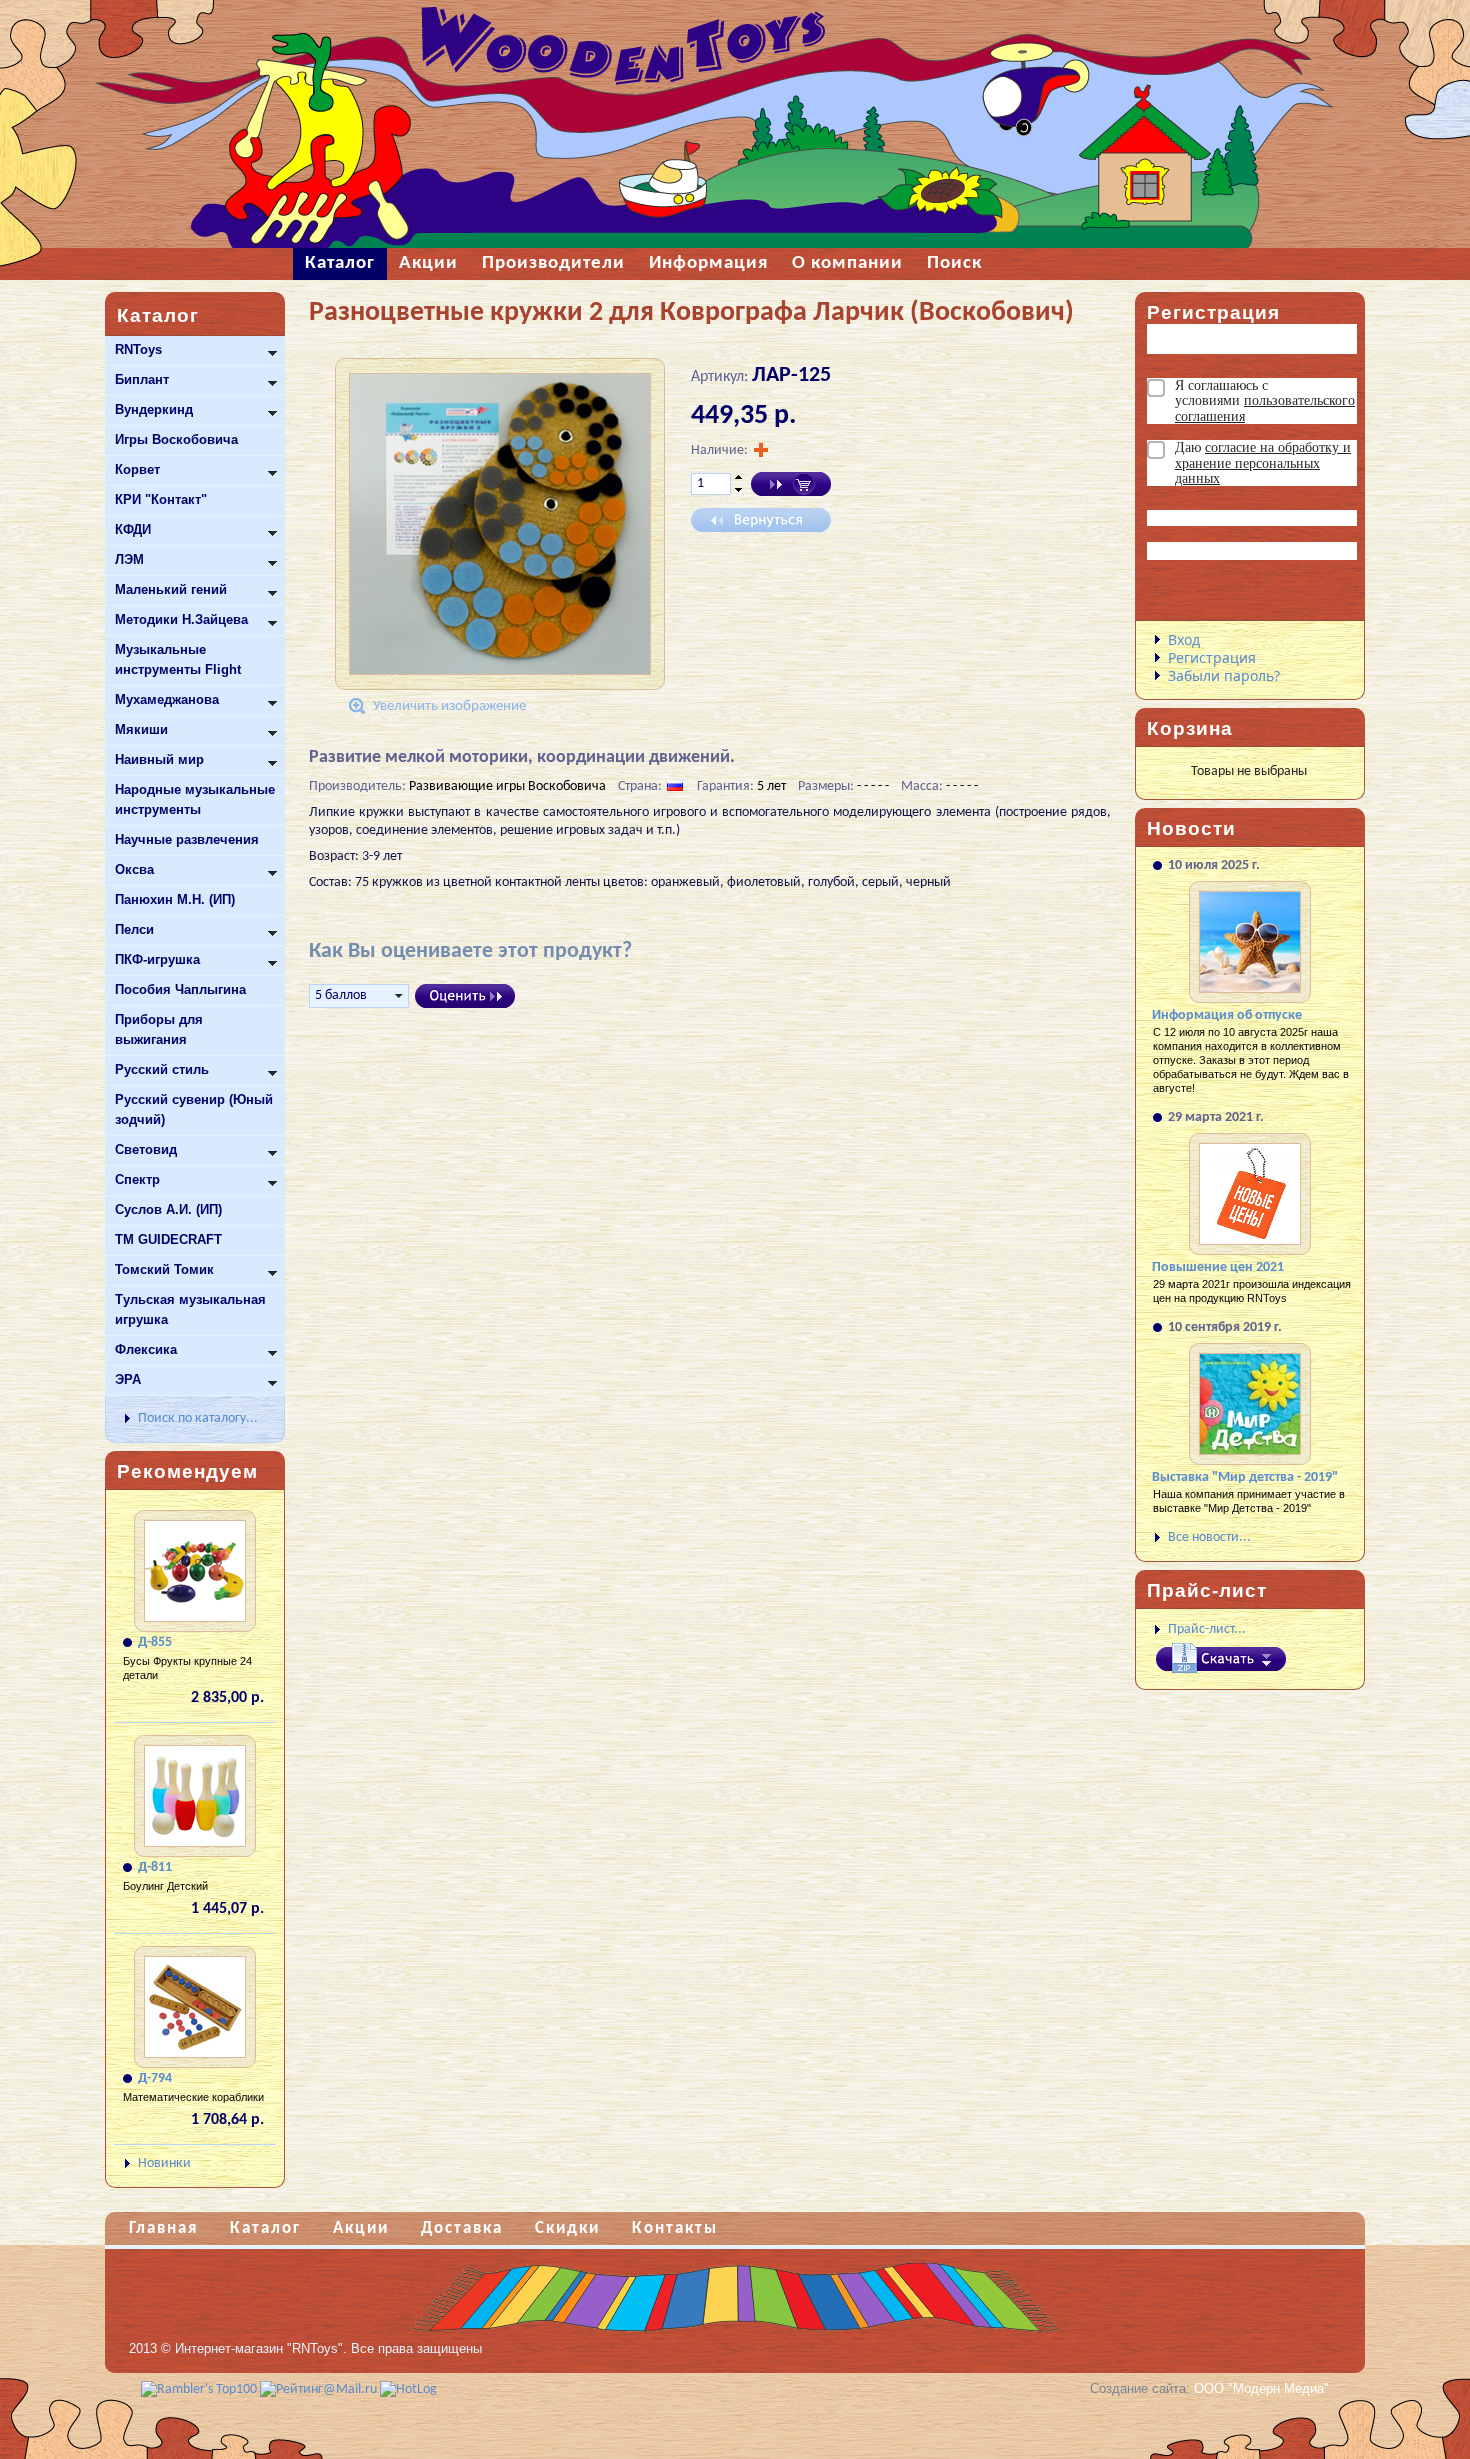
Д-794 (155, 2078)
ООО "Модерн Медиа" (1261, 2388)
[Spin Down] (738, 491)
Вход (1184, 639)
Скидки (567, 2228)
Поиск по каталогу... (198, 1418)
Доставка (462, 2228)
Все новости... (1209, 1537)
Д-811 (155, 1867)
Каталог (265, 2228)
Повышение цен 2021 (1218, 1267)
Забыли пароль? (1224, 675)
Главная (163, 2228)
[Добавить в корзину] (791, 484)
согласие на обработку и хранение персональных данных (1263, 463)
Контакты (675, 2228)
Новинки (164, 2163)
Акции (361, 2228)
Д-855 (155, 1642)
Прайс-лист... (1207, 1629)
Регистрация (1212, 657)
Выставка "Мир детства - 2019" (1245, 1477)
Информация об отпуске (1227, 1015)
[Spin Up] (738, 477)
